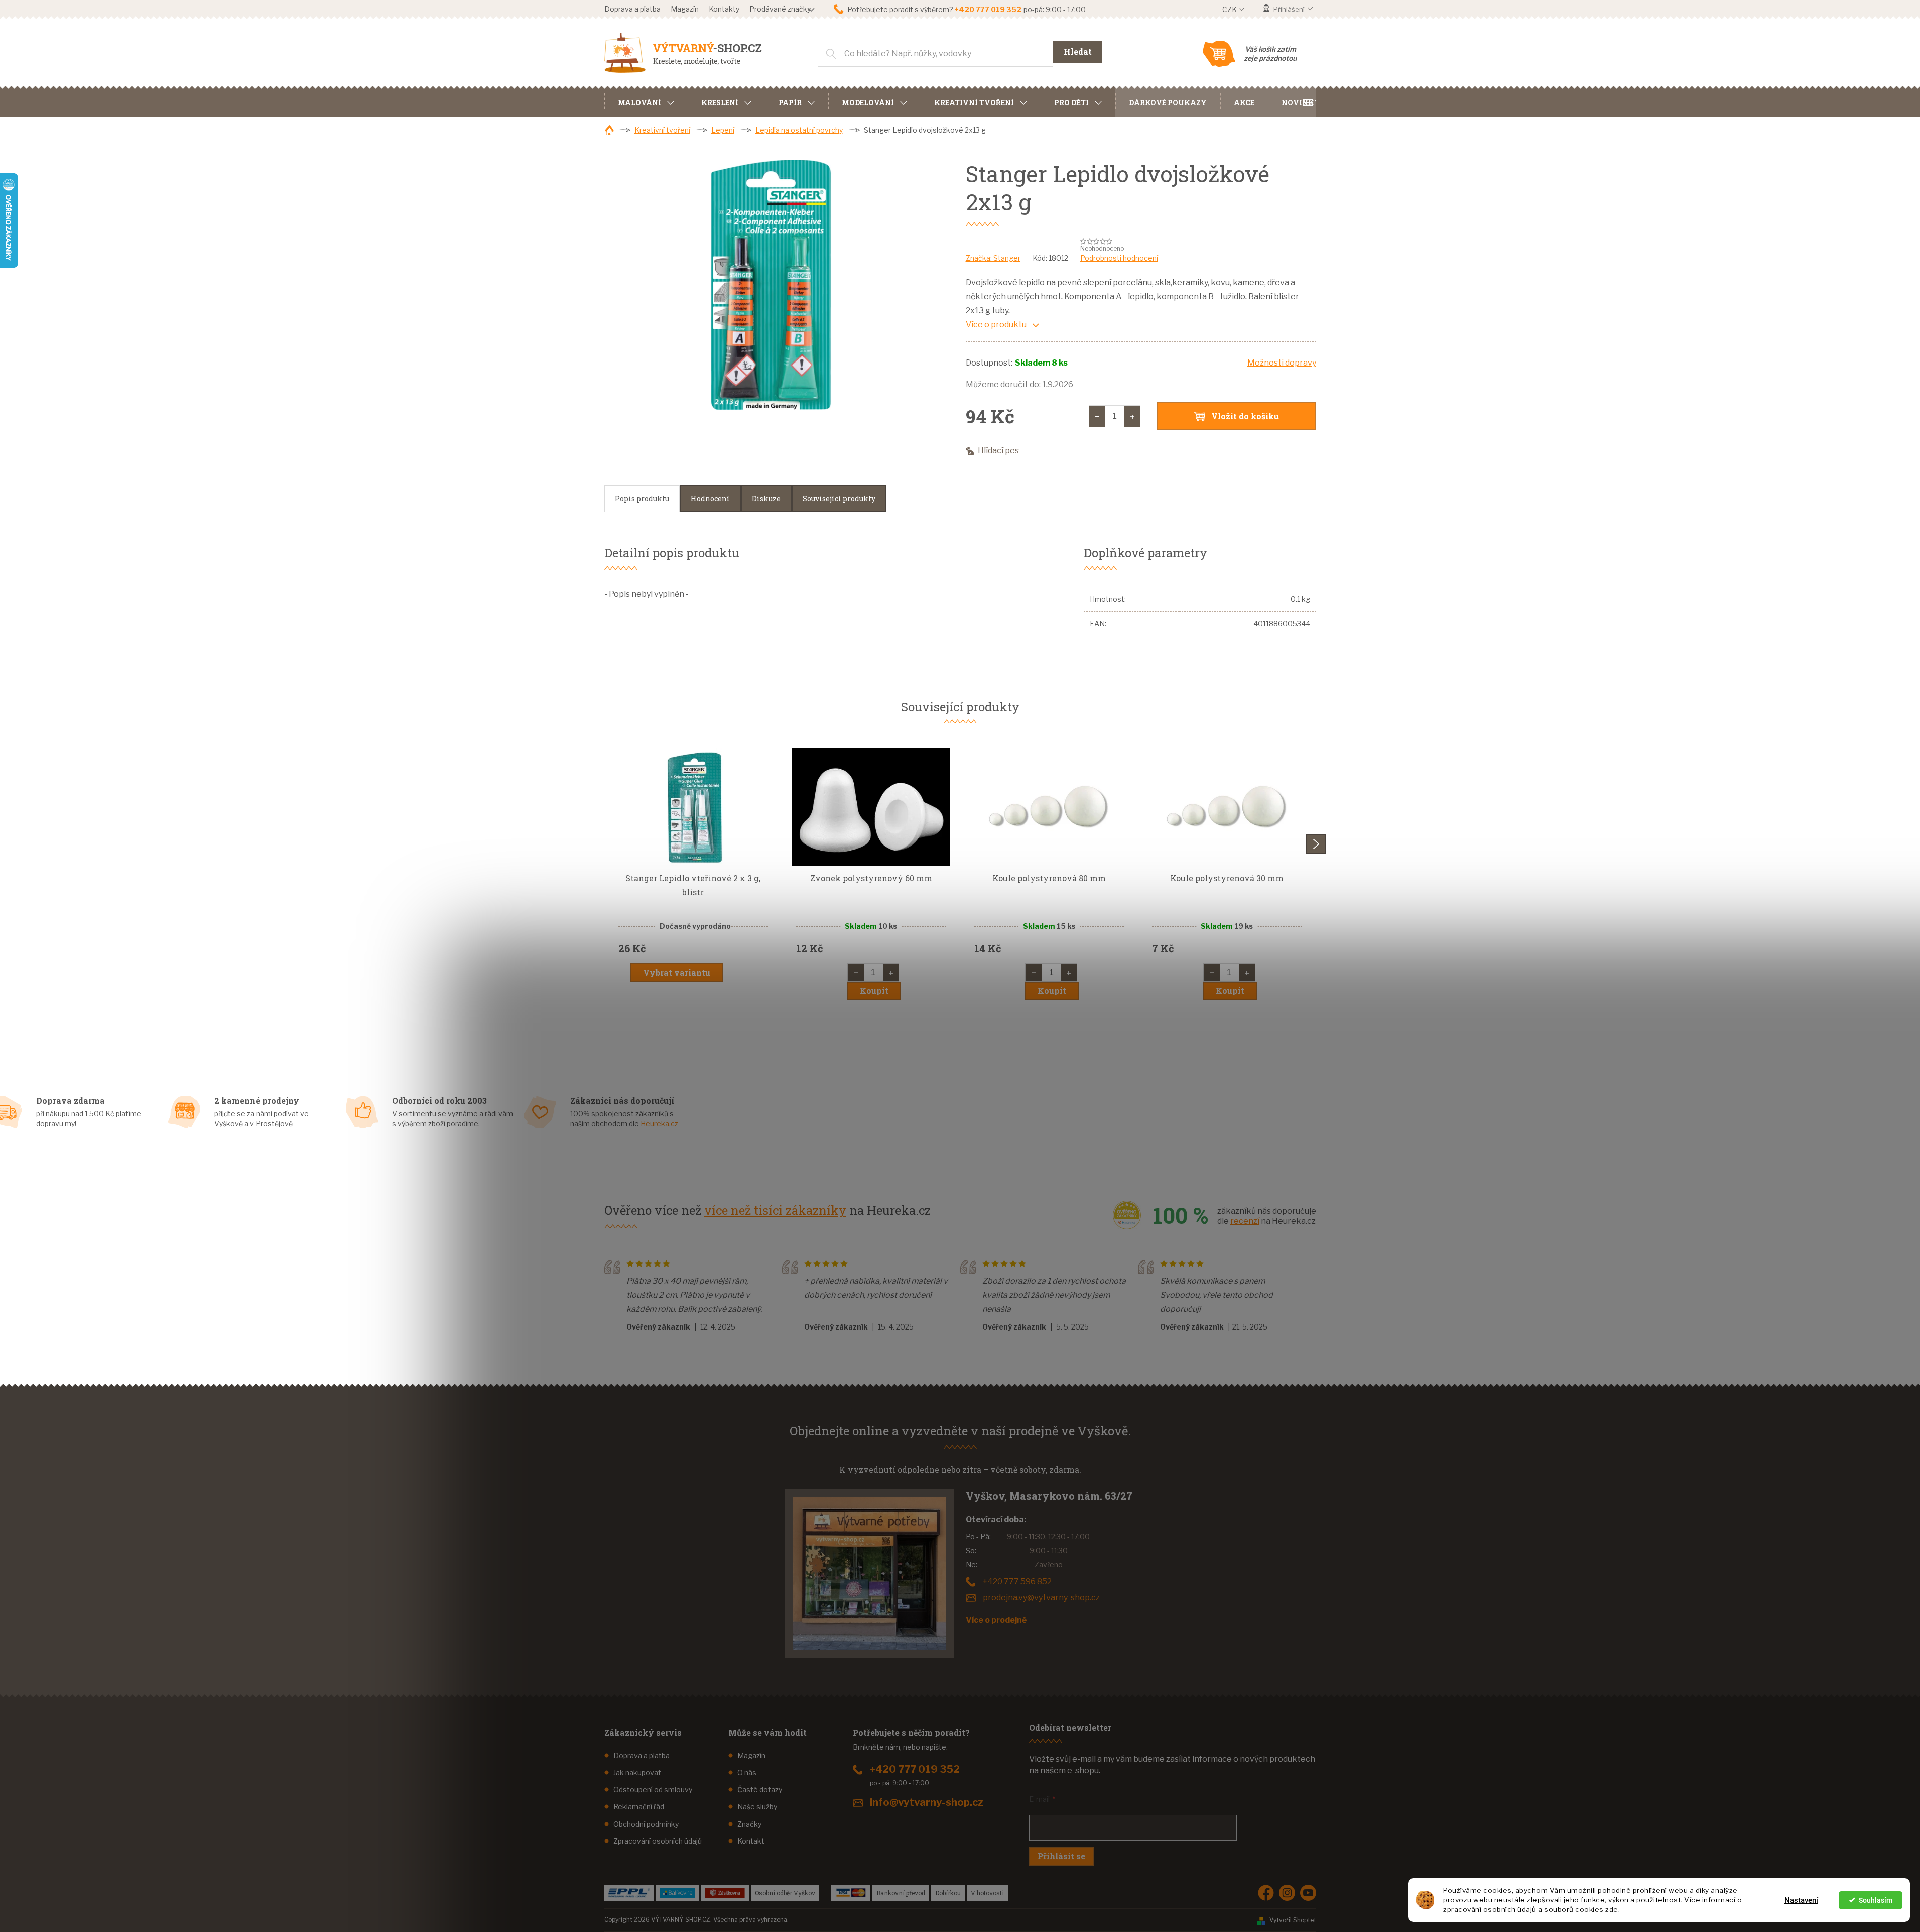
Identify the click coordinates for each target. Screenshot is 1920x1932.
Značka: (993, 258)
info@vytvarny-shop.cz (927, 1802)
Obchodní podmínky (646, 1824)
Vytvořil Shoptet (1293, 1920)
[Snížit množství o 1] (1097, 416)
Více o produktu (996, 325)
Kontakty (724, 9)
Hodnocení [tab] (710, 498)
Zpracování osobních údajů (658, 1841)
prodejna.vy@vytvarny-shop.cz (1041, 1597)
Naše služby (757, 1807)
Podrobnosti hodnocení (1119, 258)
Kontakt (751, 1841)
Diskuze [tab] (766, 498)
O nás (747, 1773)
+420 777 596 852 (1017, 1581)
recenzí (1245, 1221)
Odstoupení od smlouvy (653, 1790)
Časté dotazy (760, 1790)
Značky (749, 1824)
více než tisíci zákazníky (775, 1210)
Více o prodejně (996, 1620)
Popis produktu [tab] (642, 498)
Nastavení (1801, 1900)
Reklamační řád (639, 1807)
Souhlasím (1876, 1900)
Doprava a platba (632, 9)
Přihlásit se (1061, 1856)
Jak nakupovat (637, 1773)
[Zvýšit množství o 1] (1132, 416)
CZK (1230, 9)
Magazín (685, 9)
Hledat (1078, 51)
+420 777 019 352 (915, 1769)
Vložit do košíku (1245, 416)
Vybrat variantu (677, 972)
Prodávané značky (780, 9)
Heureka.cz (659, 1123)
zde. (1613, 1909)
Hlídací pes (998, 451)
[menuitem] (646, 101)
